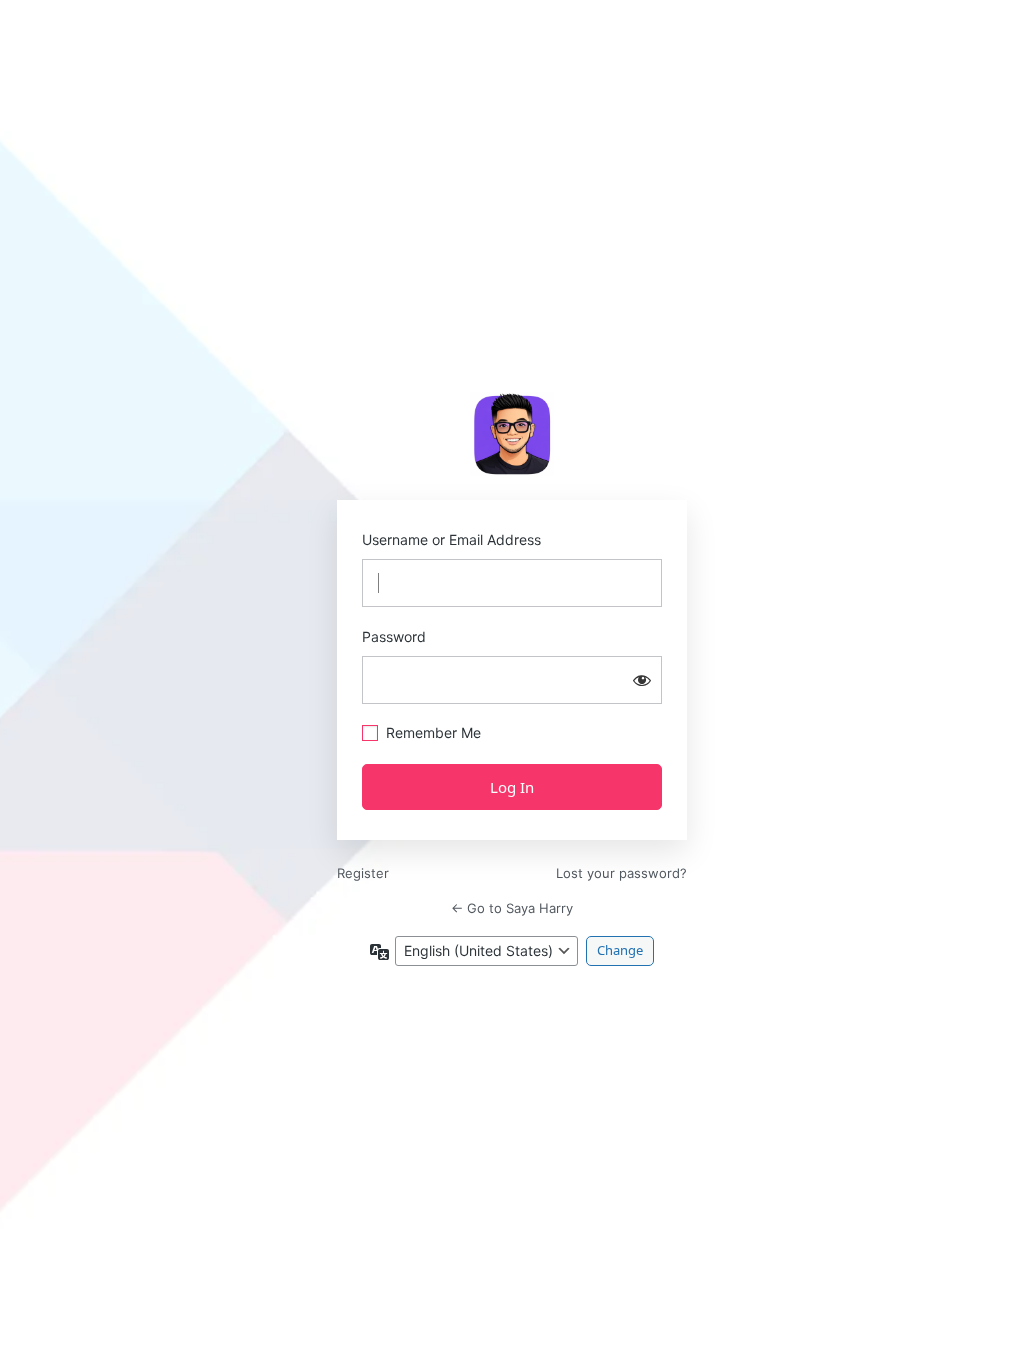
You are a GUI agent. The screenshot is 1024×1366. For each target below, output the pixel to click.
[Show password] (642, 680)
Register (363, 873)
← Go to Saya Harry (512, 908)
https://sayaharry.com (512, 434)
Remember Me (433, 732)
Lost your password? (621, 873)
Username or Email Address (451, 539)
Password (394, 636)
